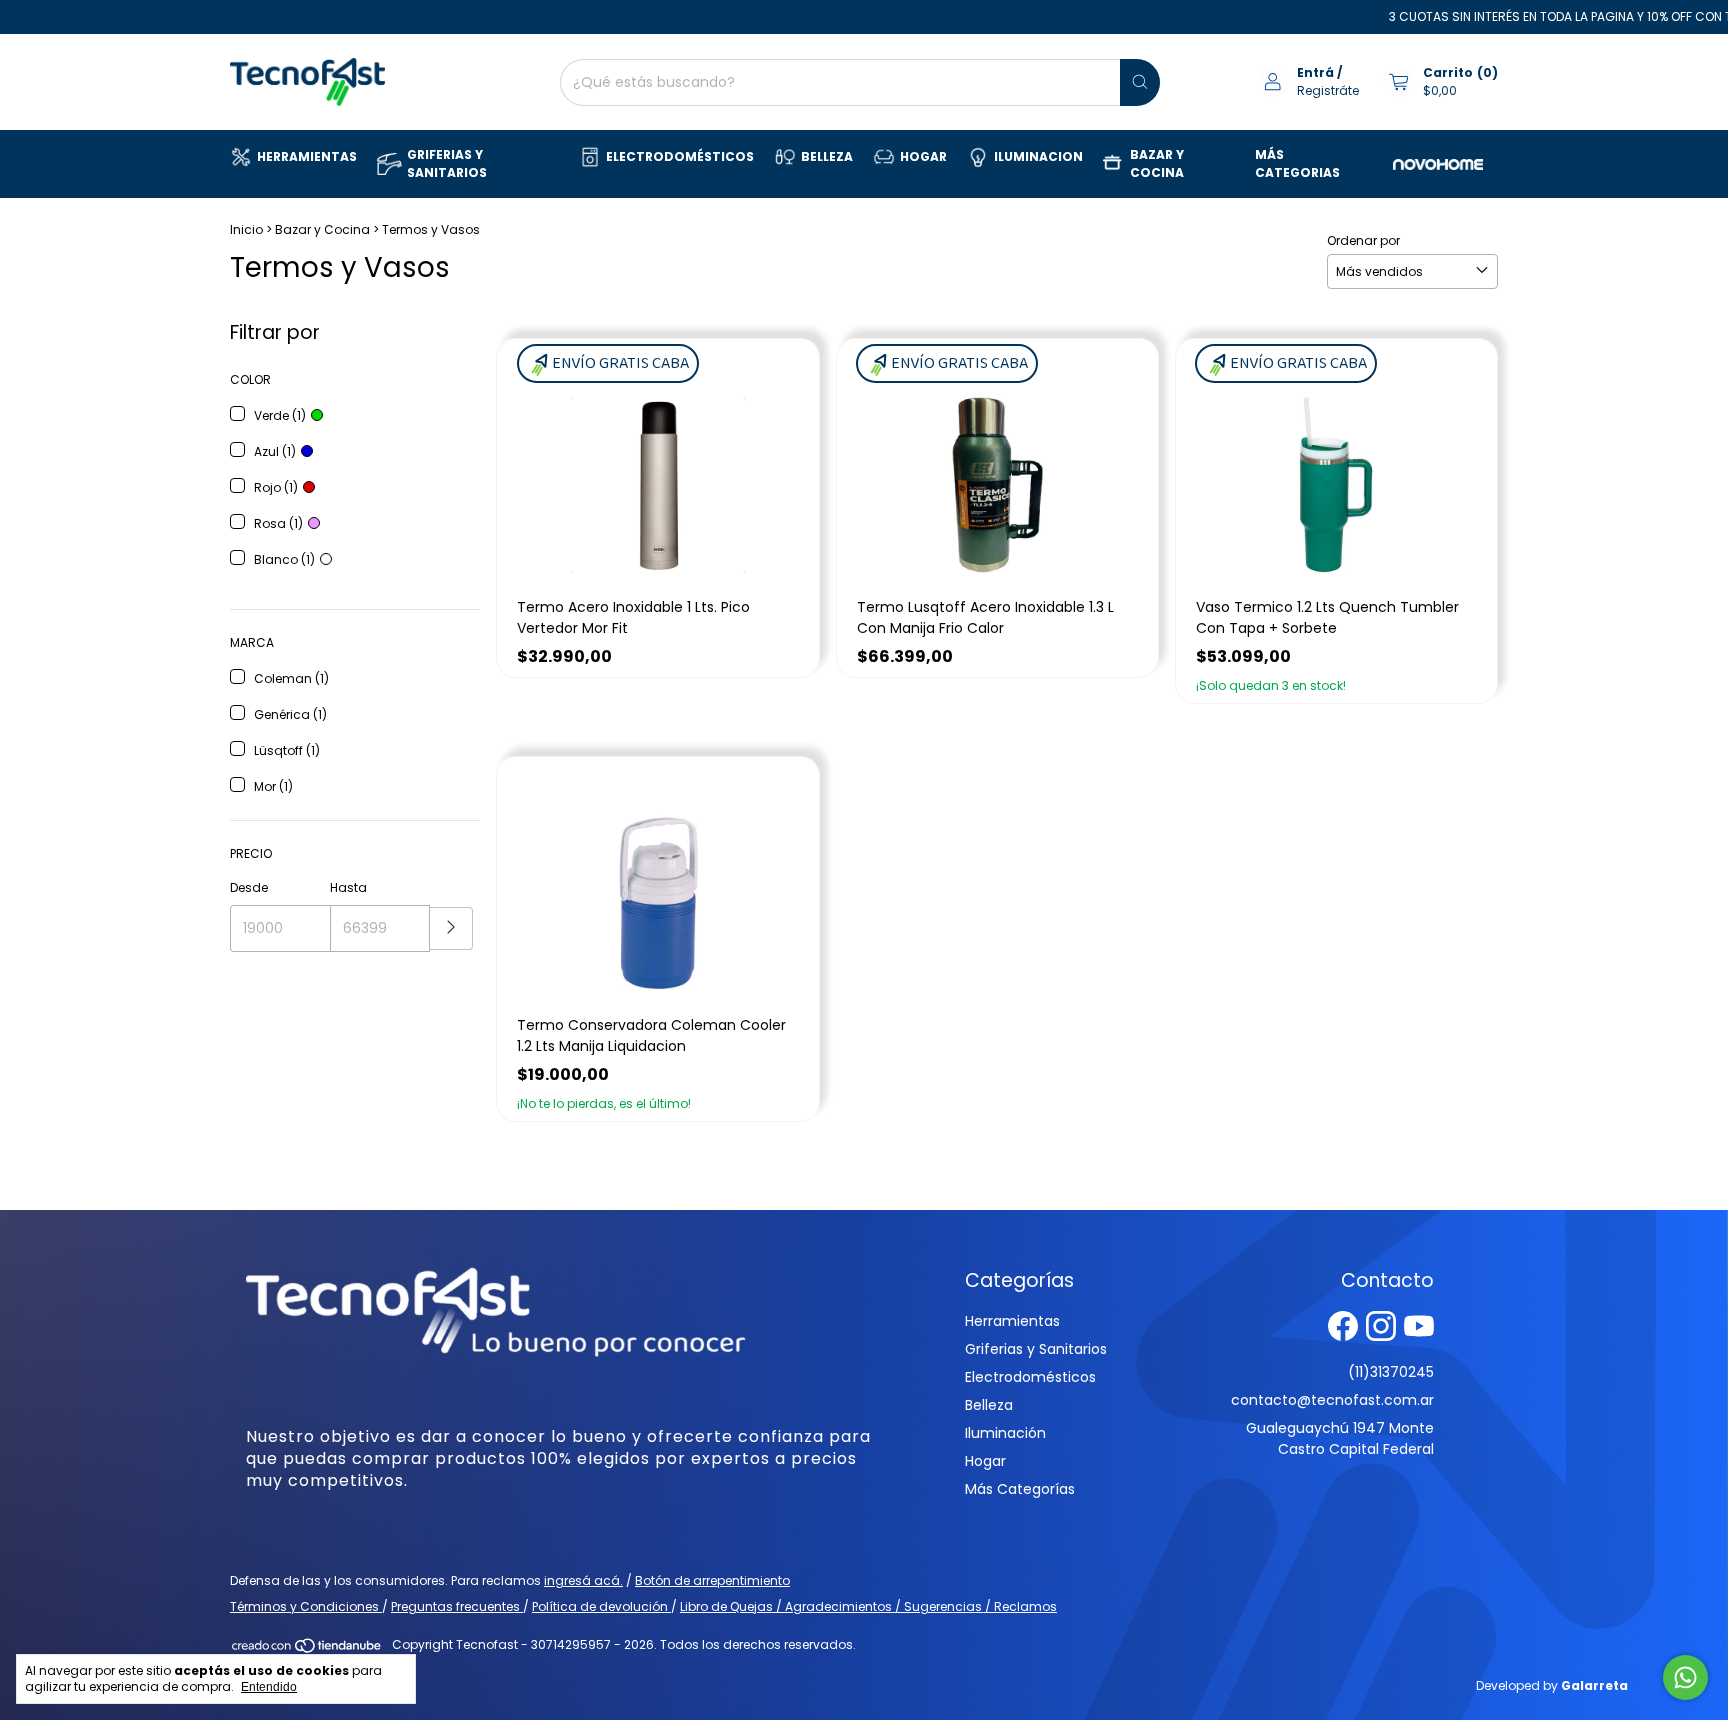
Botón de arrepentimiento (712, 1580)
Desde (249, 887)
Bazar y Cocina (322, 229)
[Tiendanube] (307, 1649)
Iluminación (1005, 1433)
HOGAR (923, 156)
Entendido (269, 1687)
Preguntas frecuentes (457, 1606)
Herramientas (1012, 1321)
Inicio (246, 229)
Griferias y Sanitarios (1036, 1349)
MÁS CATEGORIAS (1297, 163)
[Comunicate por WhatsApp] (1685, 1677)
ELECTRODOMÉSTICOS (680, 156)
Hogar (985, 1461)
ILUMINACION (1038, 156)
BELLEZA (827, 156)
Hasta (348, 887)
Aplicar (451, 928)
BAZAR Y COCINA (1157, 163)
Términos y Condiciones (306, 1606)
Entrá (1315, 72)
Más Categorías (1020, 1489)
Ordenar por (1363, 240)
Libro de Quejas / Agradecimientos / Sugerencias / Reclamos (868, 1606)
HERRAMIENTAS (307, 156)
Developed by (1552, 1685)
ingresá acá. (583, 1580)
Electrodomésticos (1030, 1377)
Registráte (1328, 90)
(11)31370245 (1391, 1372)
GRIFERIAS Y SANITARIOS (447, 163)
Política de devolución (601, 1606)
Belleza (989, 1405)
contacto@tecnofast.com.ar (1332, 1400)
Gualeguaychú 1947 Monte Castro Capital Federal (1340, 1438)
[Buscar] (1140, 82)
